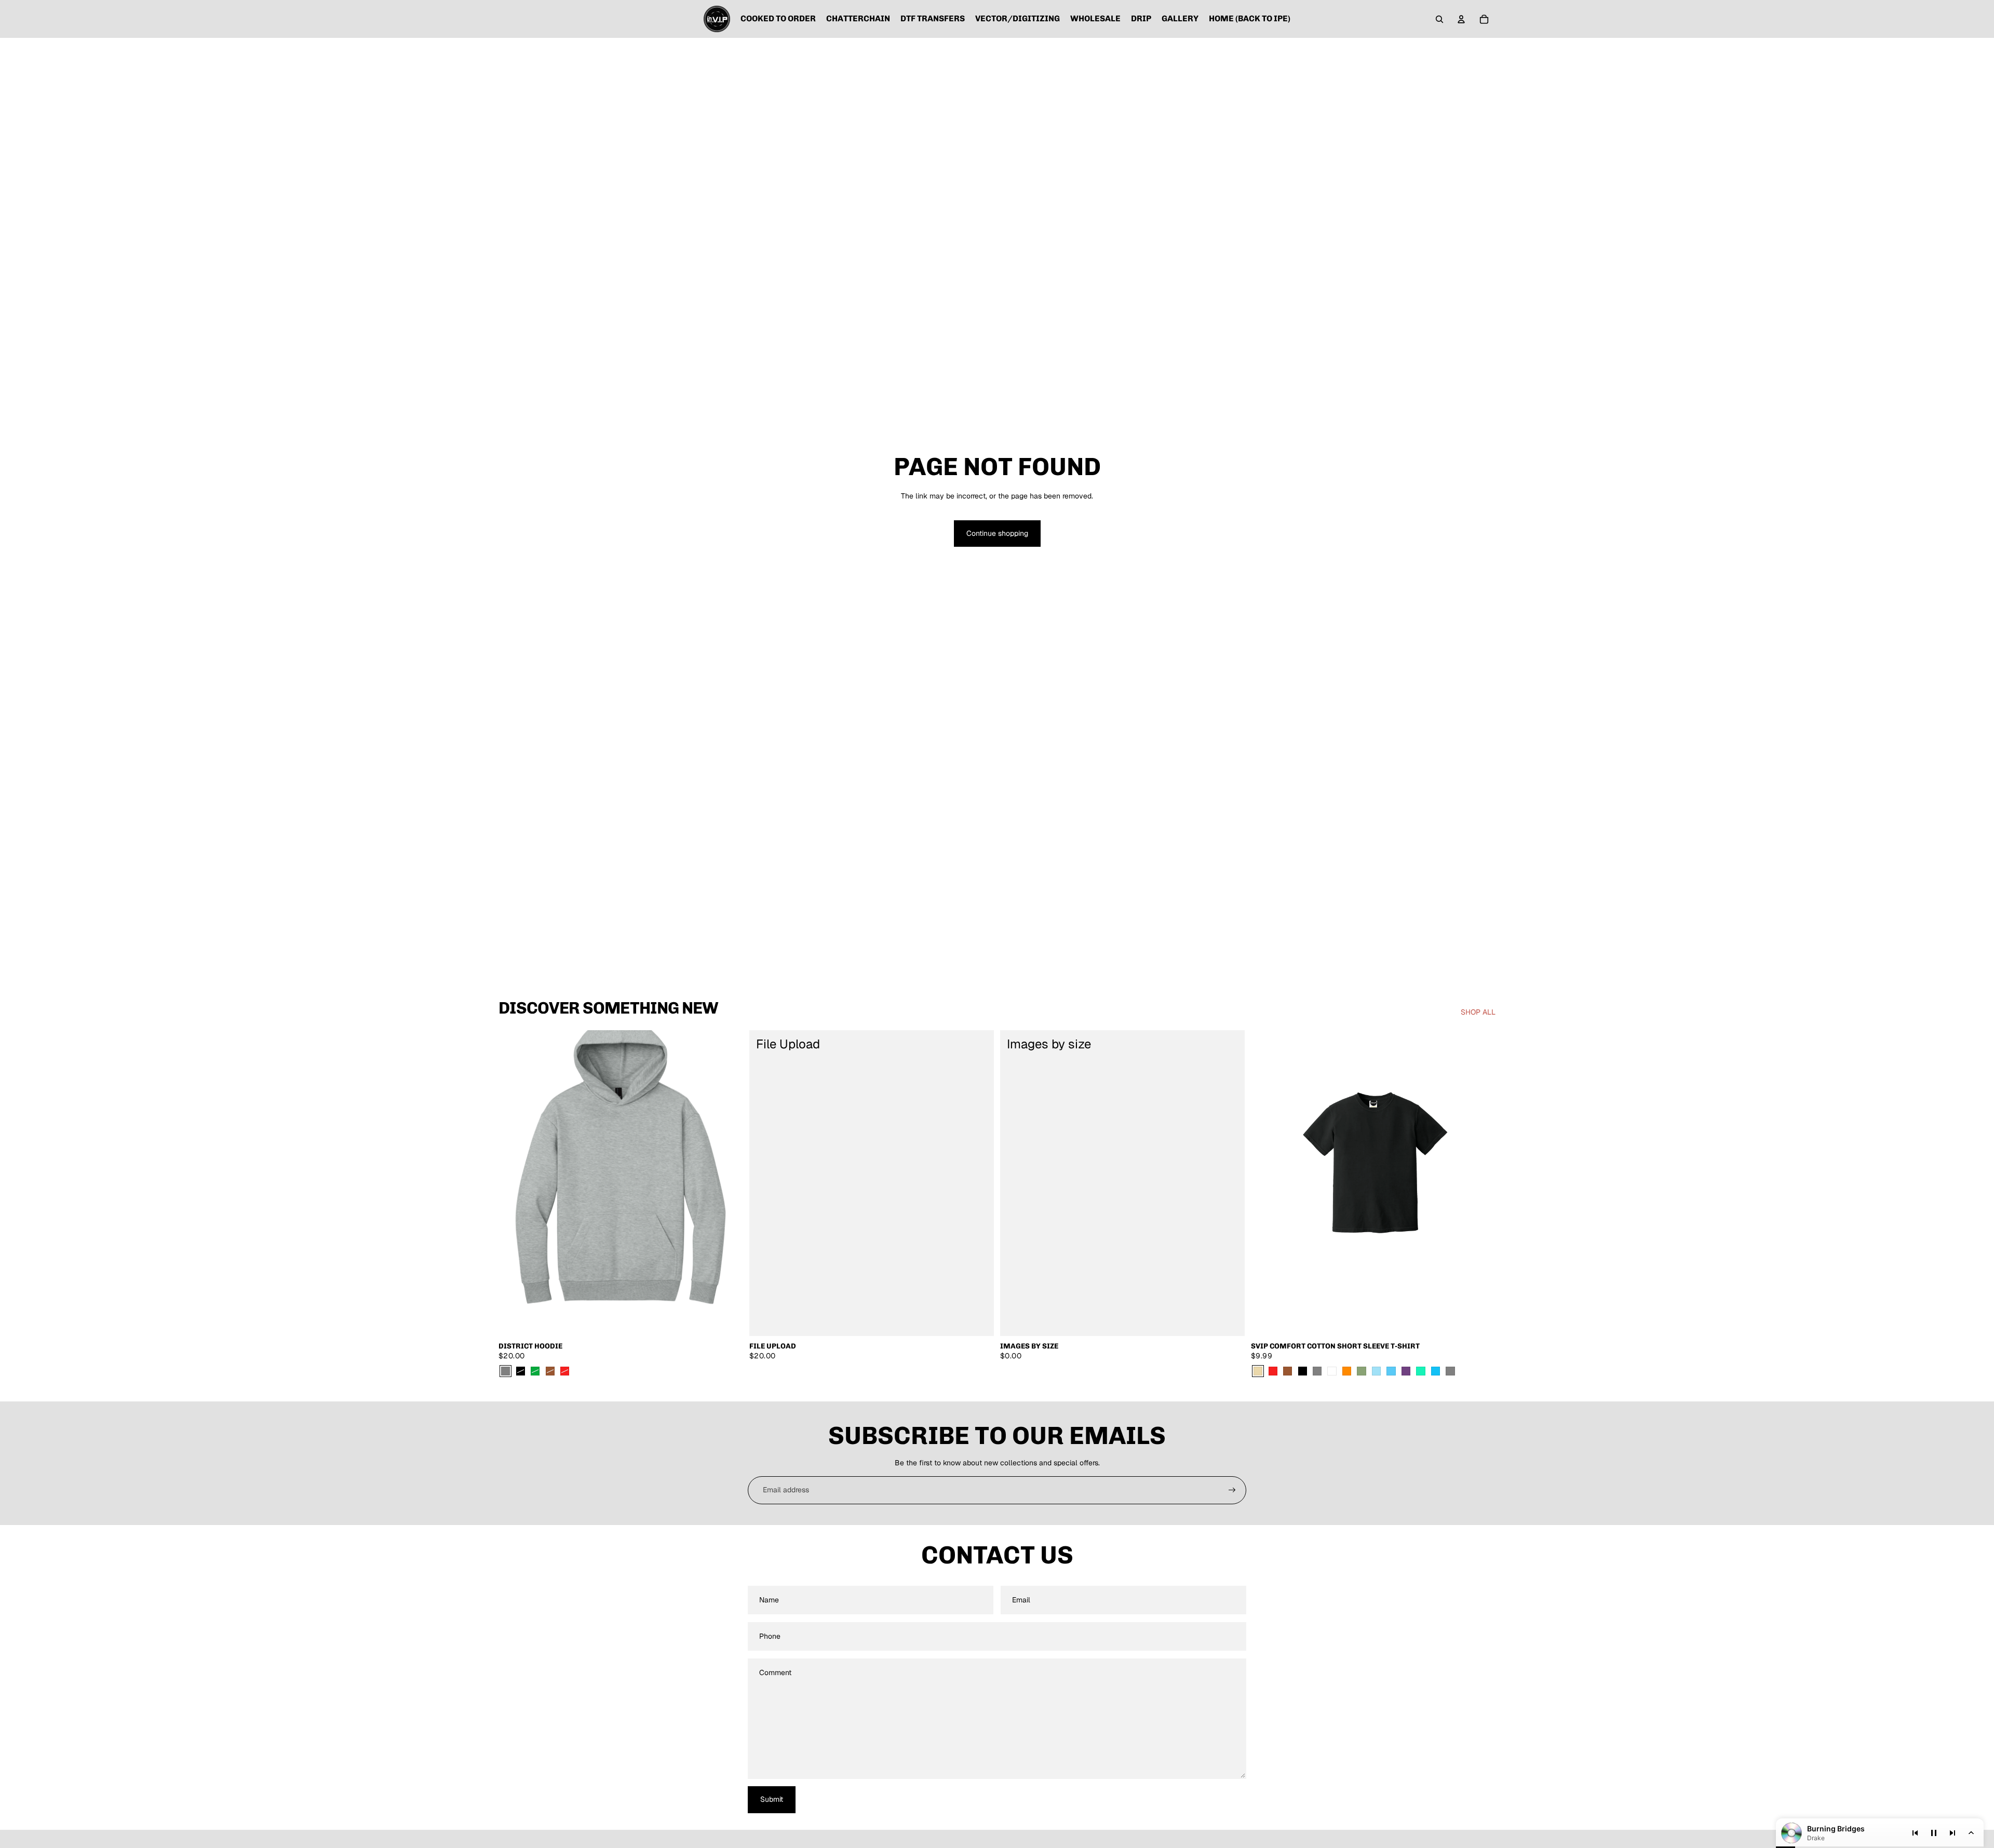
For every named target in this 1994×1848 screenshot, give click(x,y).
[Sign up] (1232, 1490)
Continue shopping (997, 533)
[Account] (1461, 19)
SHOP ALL (1478, 1012)
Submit (772, 1799)
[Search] (1439, 19)
